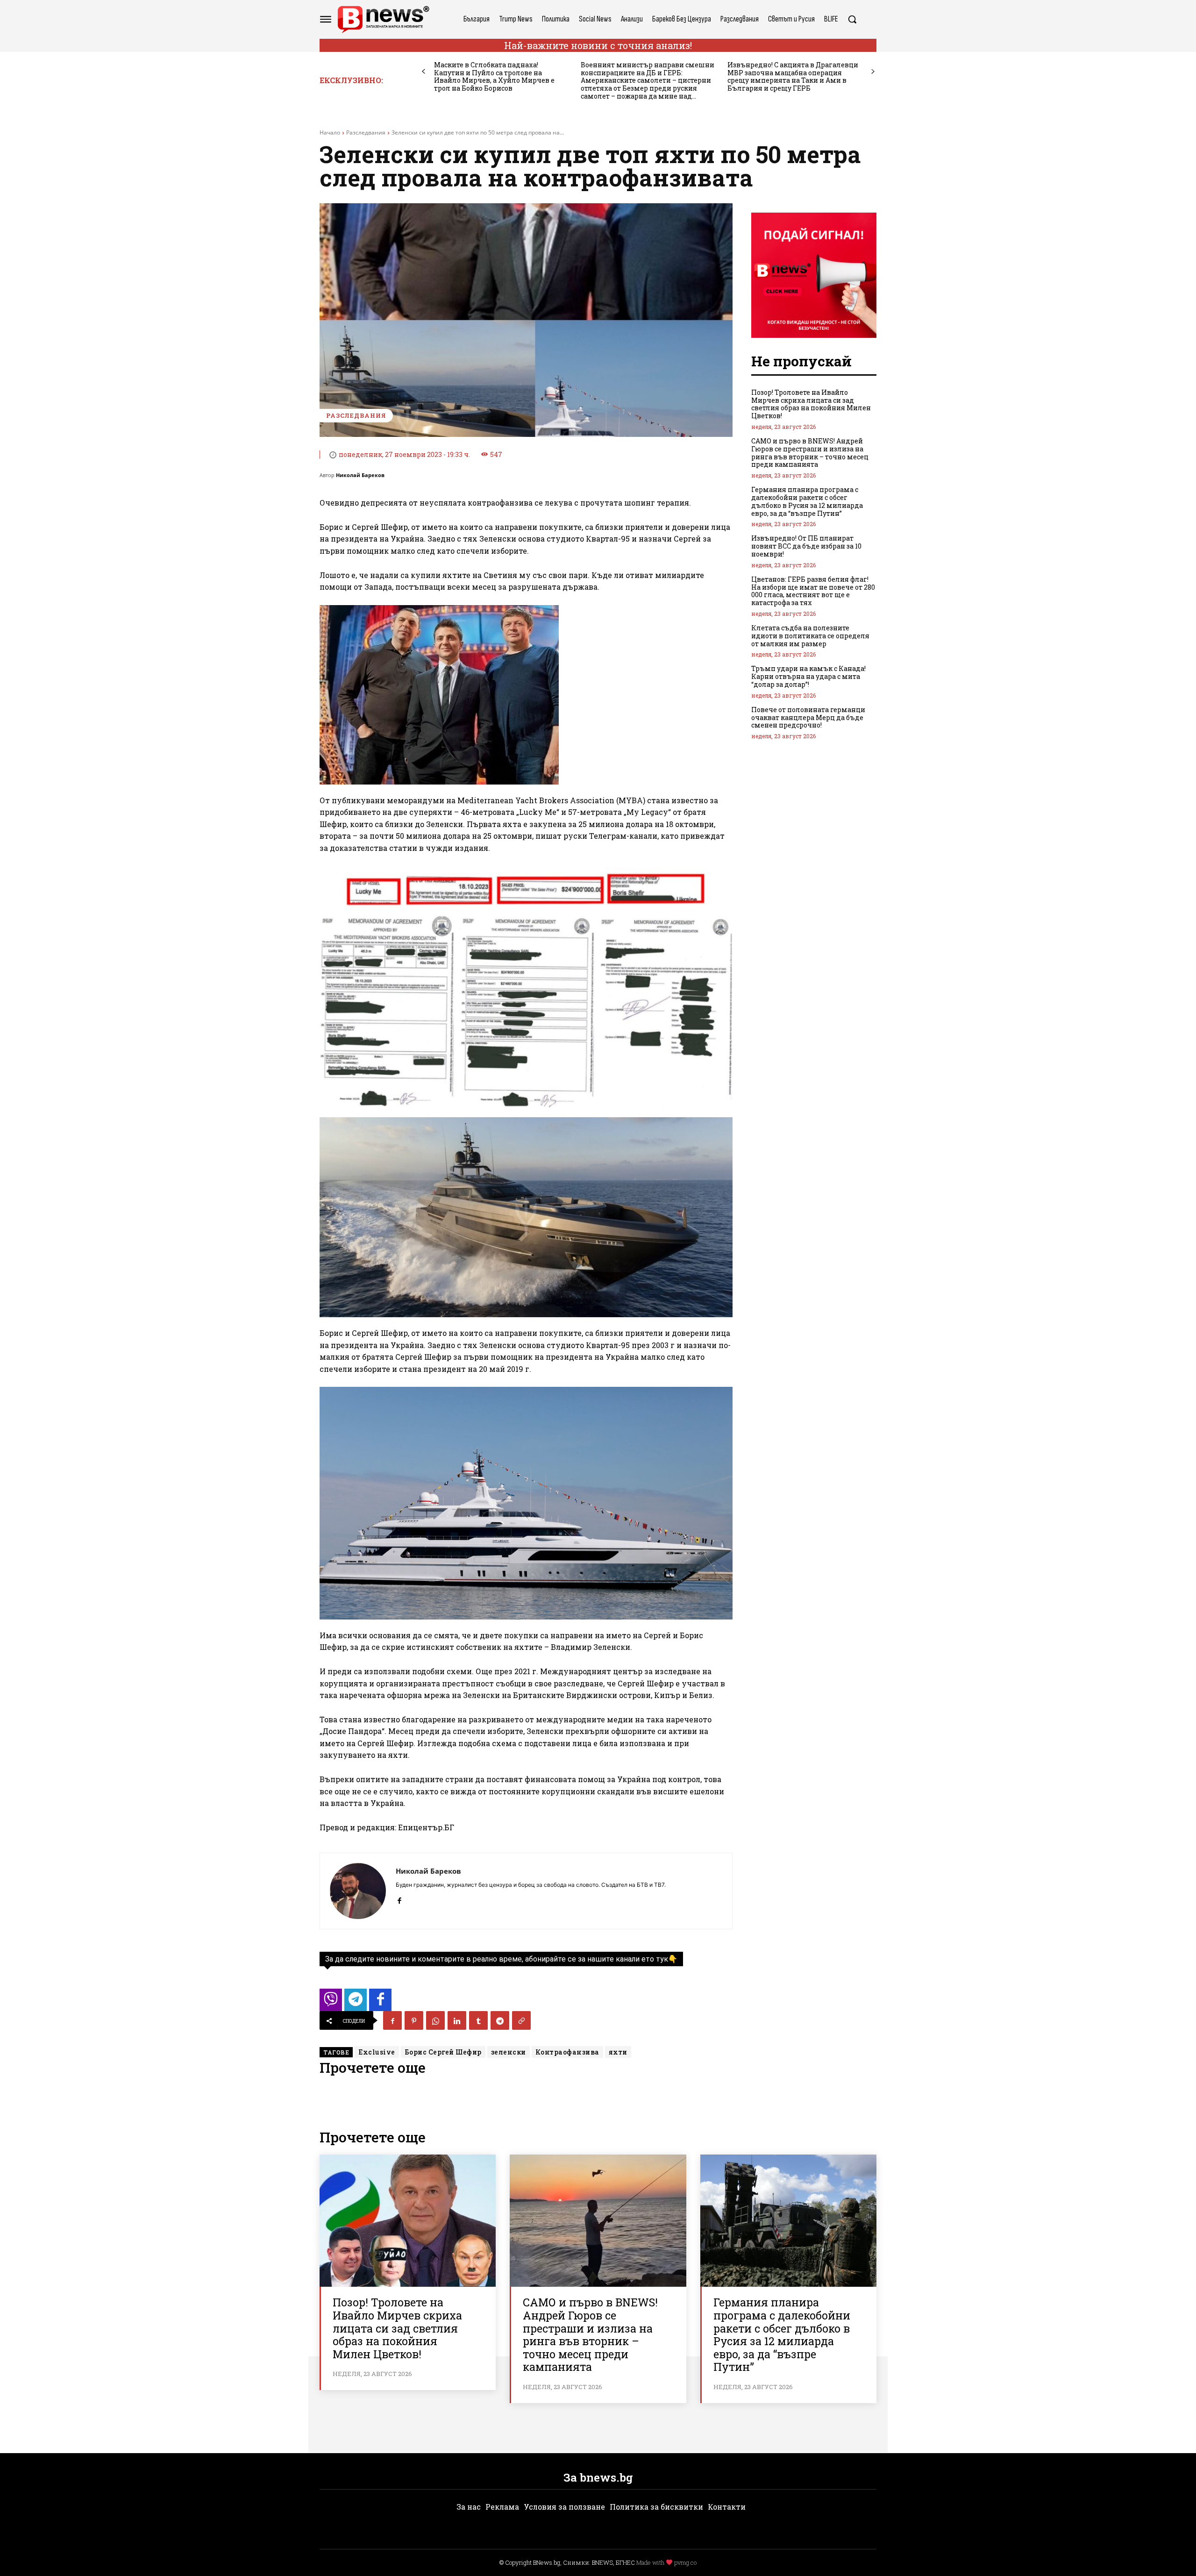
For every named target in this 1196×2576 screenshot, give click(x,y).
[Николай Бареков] (358, 1891)
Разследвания (366, 132)
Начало (330, 132)
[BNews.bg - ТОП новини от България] (383, 19)
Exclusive (377, 2052)
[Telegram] (500, 2020)
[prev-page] (424, 72)
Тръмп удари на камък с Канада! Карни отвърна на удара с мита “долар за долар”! (808, 676)
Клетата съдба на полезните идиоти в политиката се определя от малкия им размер (810, 636)
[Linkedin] (457, 2020)
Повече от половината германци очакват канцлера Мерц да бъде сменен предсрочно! (808, 717)
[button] (852, 19)
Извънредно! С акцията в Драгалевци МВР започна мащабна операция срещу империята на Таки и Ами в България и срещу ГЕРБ (793, 76)
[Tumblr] (478, 2020)
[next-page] (873, 72)
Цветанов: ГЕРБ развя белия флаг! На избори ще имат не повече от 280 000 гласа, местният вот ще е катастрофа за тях (813, 591)
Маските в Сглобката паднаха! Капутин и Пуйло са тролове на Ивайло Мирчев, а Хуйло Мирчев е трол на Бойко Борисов (494, 76)
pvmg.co (685, 2562)
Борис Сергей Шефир (443, 2052)
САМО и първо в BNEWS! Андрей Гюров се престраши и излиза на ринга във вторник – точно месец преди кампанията (810, 453)
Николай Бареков (360, 475)
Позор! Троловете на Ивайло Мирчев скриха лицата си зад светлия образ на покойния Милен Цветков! (811, 404)
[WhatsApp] (435, 2020)
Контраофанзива (567, 2052)
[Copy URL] (521, 2020)
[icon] (331, 2002)
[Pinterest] (414, 2020)
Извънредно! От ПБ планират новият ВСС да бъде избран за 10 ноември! (806, 546)
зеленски (509, 2052)
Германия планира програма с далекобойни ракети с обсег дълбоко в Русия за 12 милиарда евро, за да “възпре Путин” (807, 501)
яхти (618, 2052)
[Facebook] (399, 1898)
